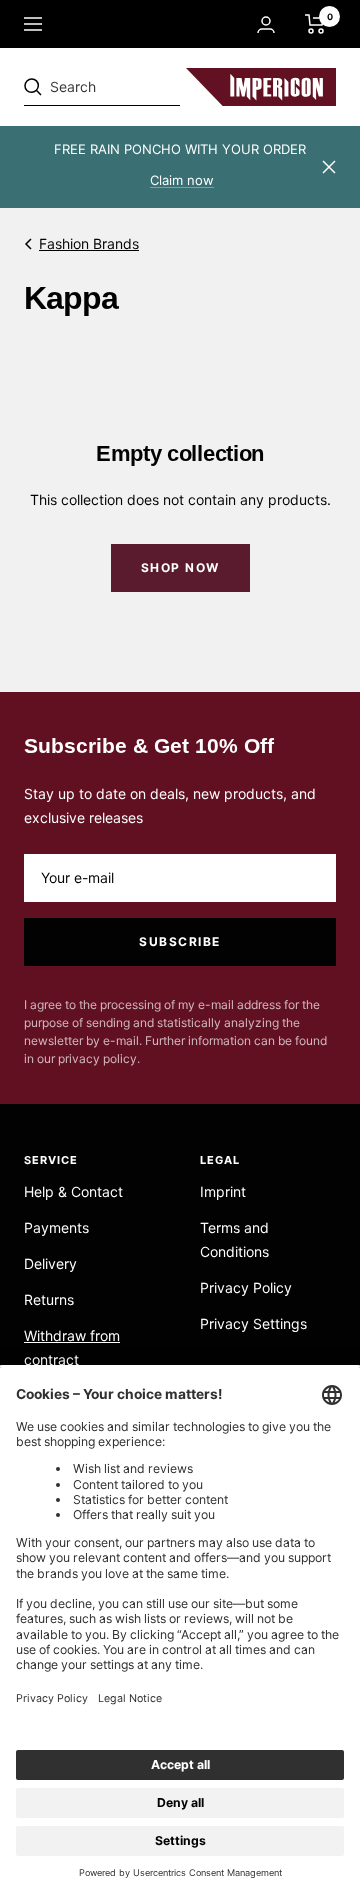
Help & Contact (73, 1191)
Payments (56, 1227)
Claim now (182, 180)
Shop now (180, 567)
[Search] (162, 87)
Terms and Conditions (234, 1239)
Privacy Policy (246, 1287)
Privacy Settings (253, 1323)
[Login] (266, 24)
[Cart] (315, 24)
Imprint (223, 1191)
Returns (49, 1299)
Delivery (50, 1263)
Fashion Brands (89, 243)
